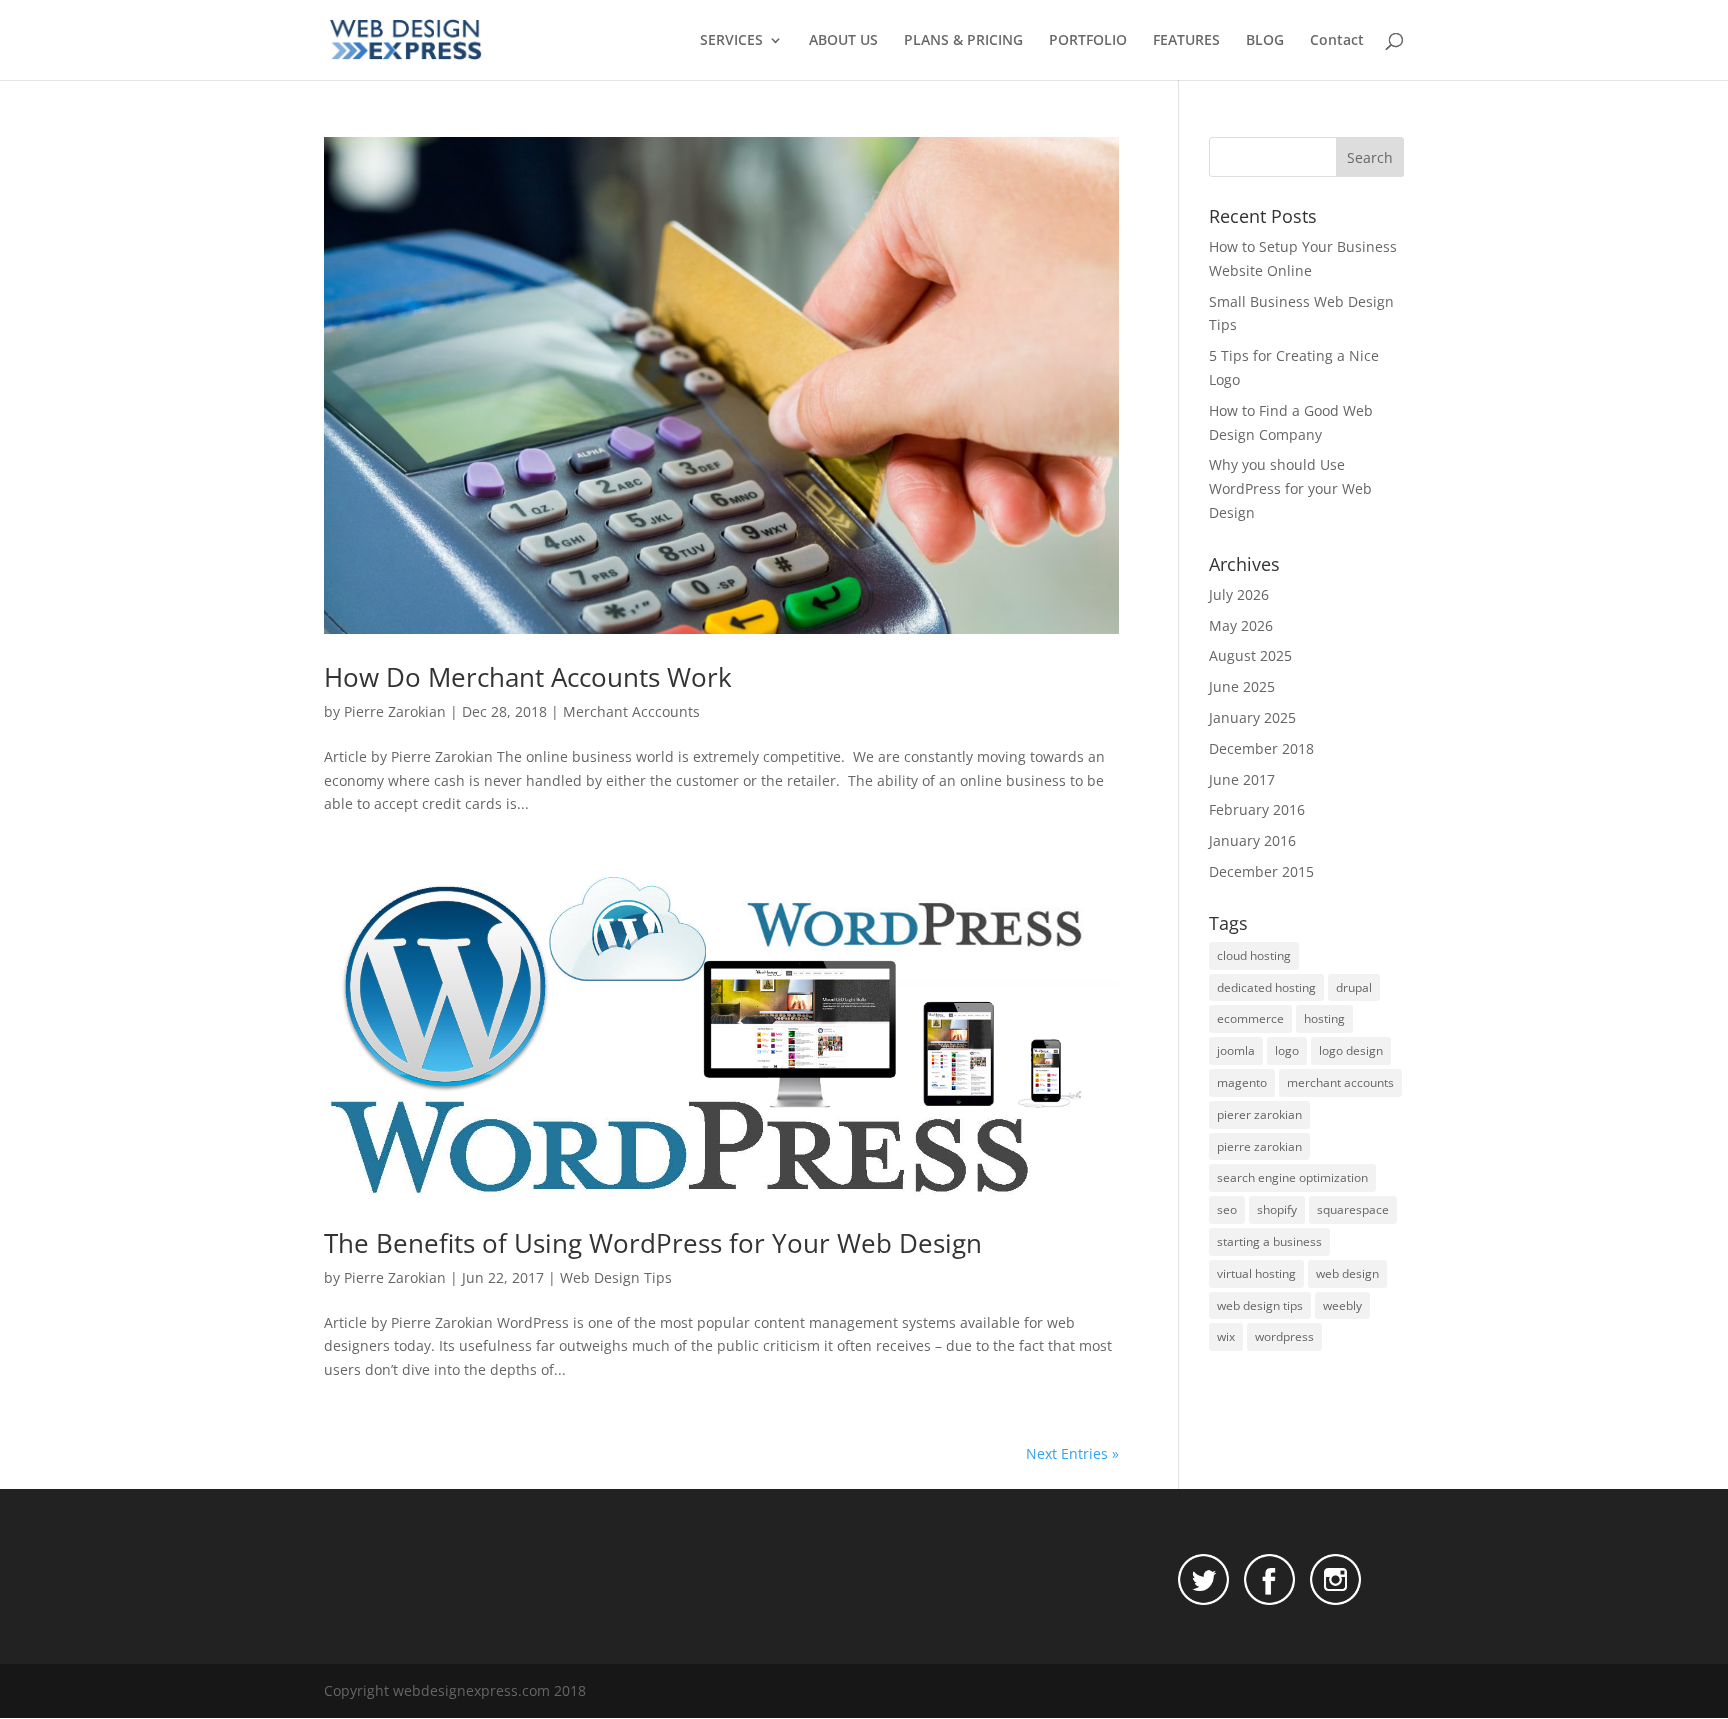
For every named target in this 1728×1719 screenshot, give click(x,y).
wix (1226, 1336)
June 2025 (1242, 686)
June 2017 (1242, 779)
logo (1287, 1050)
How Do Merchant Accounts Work (528, 677)
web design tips (1260, 1305)
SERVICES (731, 41)
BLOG (1265, 41)
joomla (1236, 1050)
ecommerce (1250, 1018)
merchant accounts (1340, 1082)
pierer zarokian (1259, 1114)
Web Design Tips (616, 1277)
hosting (1324, 1018)
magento (1242, 1082)
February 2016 (1257, 809)
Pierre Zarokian (395, 711)
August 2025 (1250, 655)
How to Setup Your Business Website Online (1303, 258)
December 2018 (1261, 748)
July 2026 (1239, 594)
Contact (1337, 41)
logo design (1351, 1050)
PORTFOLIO (1088, 41)
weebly (1342, 1305)
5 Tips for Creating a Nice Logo (1294, 367)
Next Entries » (1072, 1453)
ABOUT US (843, 41)
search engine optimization (1292, 1177)
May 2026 (1241, 625)
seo (1227, 1209)
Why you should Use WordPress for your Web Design (1290, 488)
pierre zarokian (1259, 1146)
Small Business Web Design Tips (1301, 313)
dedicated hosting (1266, 987)
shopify (1277, 1209)
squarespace (1353, 1209)
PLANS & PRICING (963, 41)
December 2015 (1261, 871)
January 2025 (1252, 717)
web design (1347, 1273)
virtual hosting (1256, 1273)
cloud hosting (1254, 955)
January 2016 (1252, 840)
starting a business (1269, 1241)
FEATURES (1186, 41)
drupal (1354, 987)
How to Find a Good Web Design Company (1291, 422)
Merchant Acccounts (631, 711)
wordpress (1284, 1336)
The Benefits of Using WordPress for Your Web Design (653, 1243)
